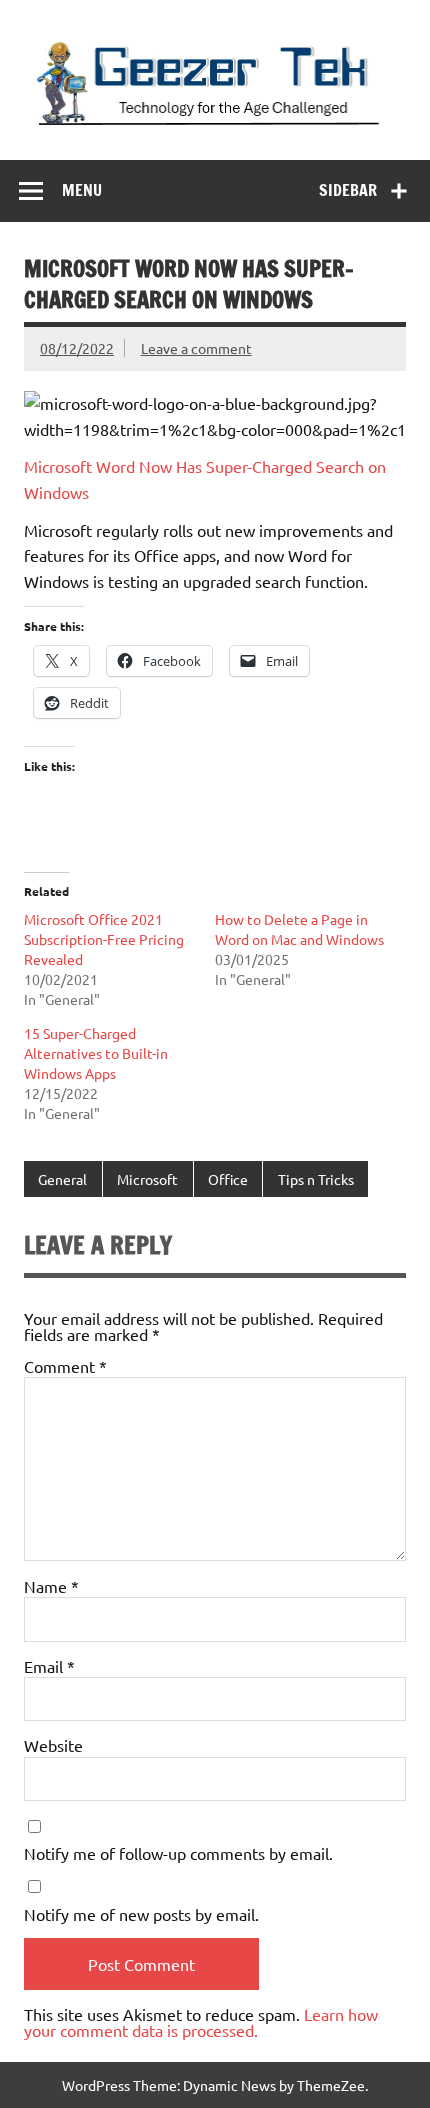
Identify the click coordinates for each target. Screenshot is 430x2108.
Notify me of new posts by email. (141, 1914)
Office (228, 1179)
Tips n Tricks (316, 1179)
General (62, 1179)
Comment (65, 1366)
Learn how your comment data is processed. (201, 2022)
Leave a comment (196, 348)
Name (51, 1586)
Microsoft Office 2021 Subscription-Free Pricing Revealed (104, 939)
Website (53, 1745)
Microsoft (147, 1179)
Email (49, 1666)
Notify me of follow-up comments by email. (178, 1853)
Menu (82, 190)
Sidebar (348, 190)
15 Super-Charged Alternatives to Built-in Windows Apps (96, 1053)
